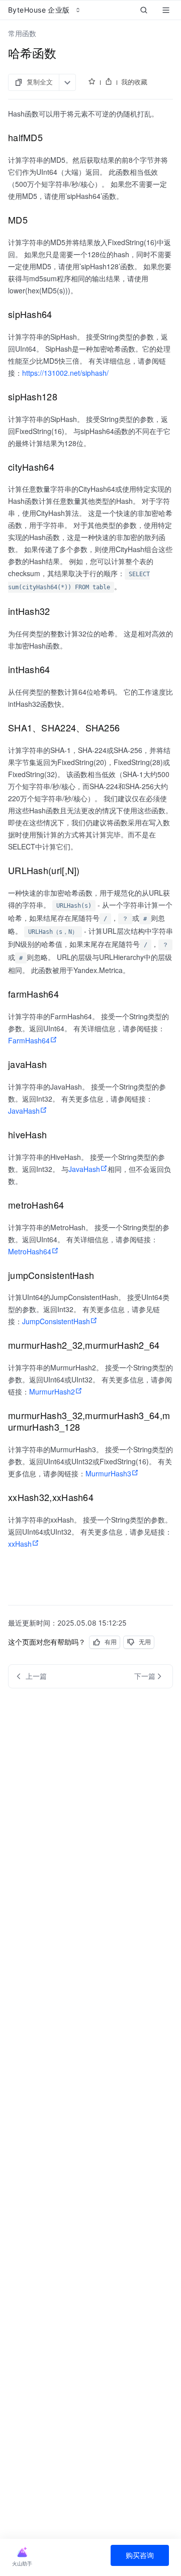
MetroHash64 (30, 1251)
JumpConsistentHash (56, 1321)
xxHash (20, 1544)
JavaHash (24, 1111)
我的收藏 (134, 82)
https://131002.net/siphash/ (65, 373)
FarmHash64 (29, 1040)
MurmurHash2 (52, 1391)
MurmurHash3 (108, 1473)
